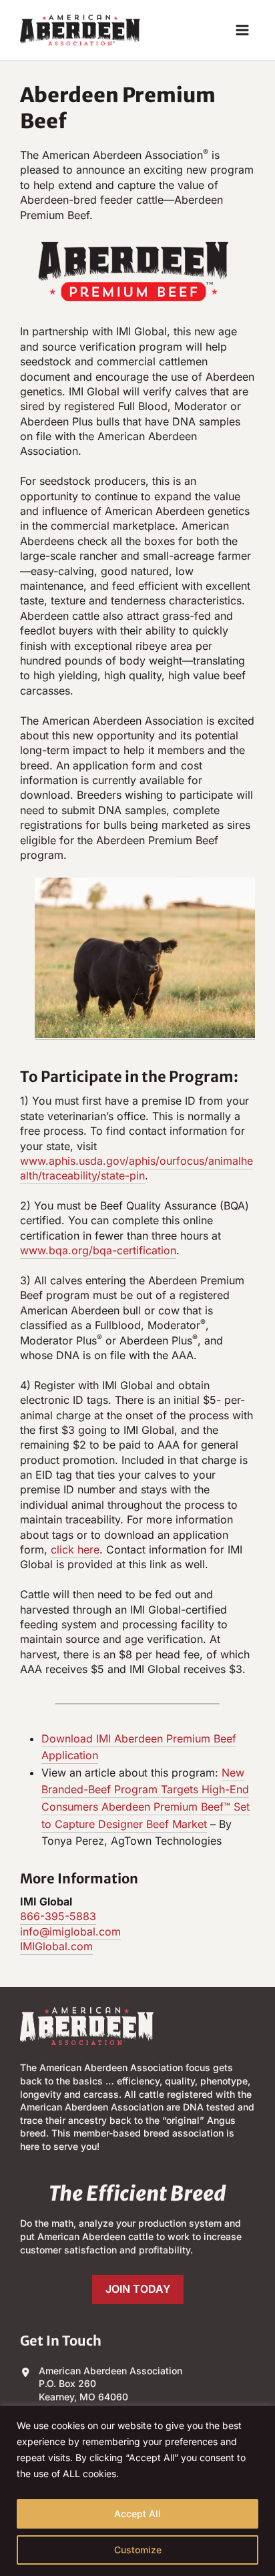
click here (75, 1549)
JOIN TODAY (138, 2289)
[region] (137, 2491)
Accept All (137, 2514)
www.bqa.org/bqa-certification (98, 1250)
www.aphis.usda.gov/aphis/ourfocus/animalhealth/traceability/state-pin (136, 1168)
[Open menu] (242, 30)
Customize (138, 2550)
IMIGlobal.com (56, 1946)
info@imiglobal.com (70, 1931)
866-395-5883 (58, 1916)
